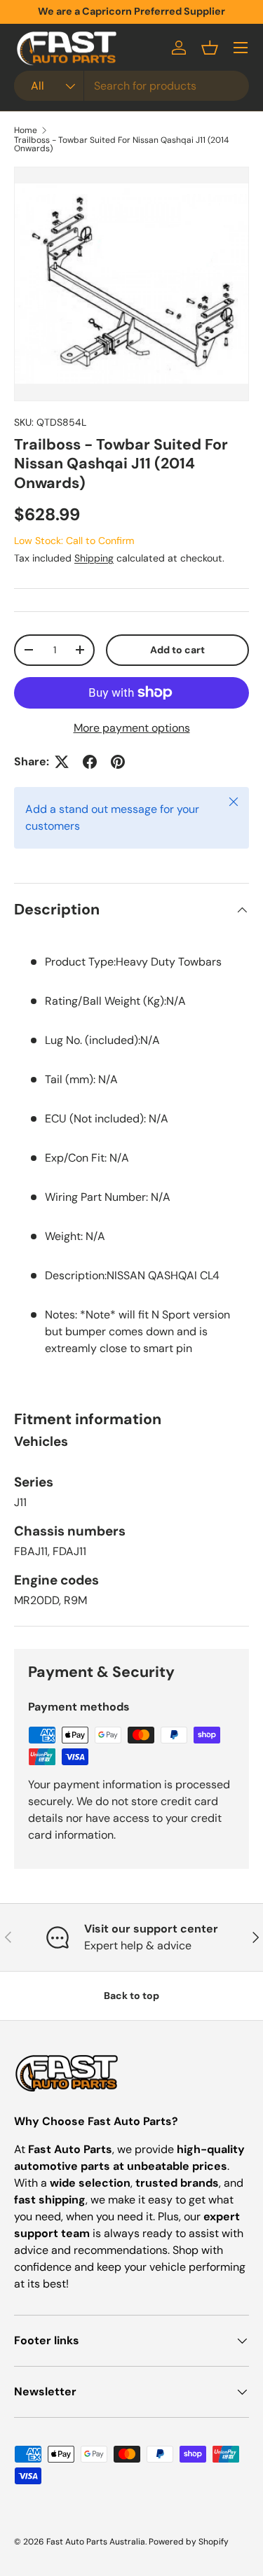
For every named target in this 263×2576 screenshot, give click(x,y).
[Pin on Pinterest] (118, 762)
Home (26, 130)
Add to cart (177, 650)
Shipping (94, 558)
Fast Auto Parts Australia (96, 2542)
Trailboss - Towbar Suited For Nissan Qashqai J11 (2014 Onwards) (121, 144)
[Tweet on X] (62, 762)
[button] (210, 48)
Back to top (131, 1996)
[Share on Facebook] (90, 762)
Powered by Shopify (189, 2542)
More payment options (132, 728)
